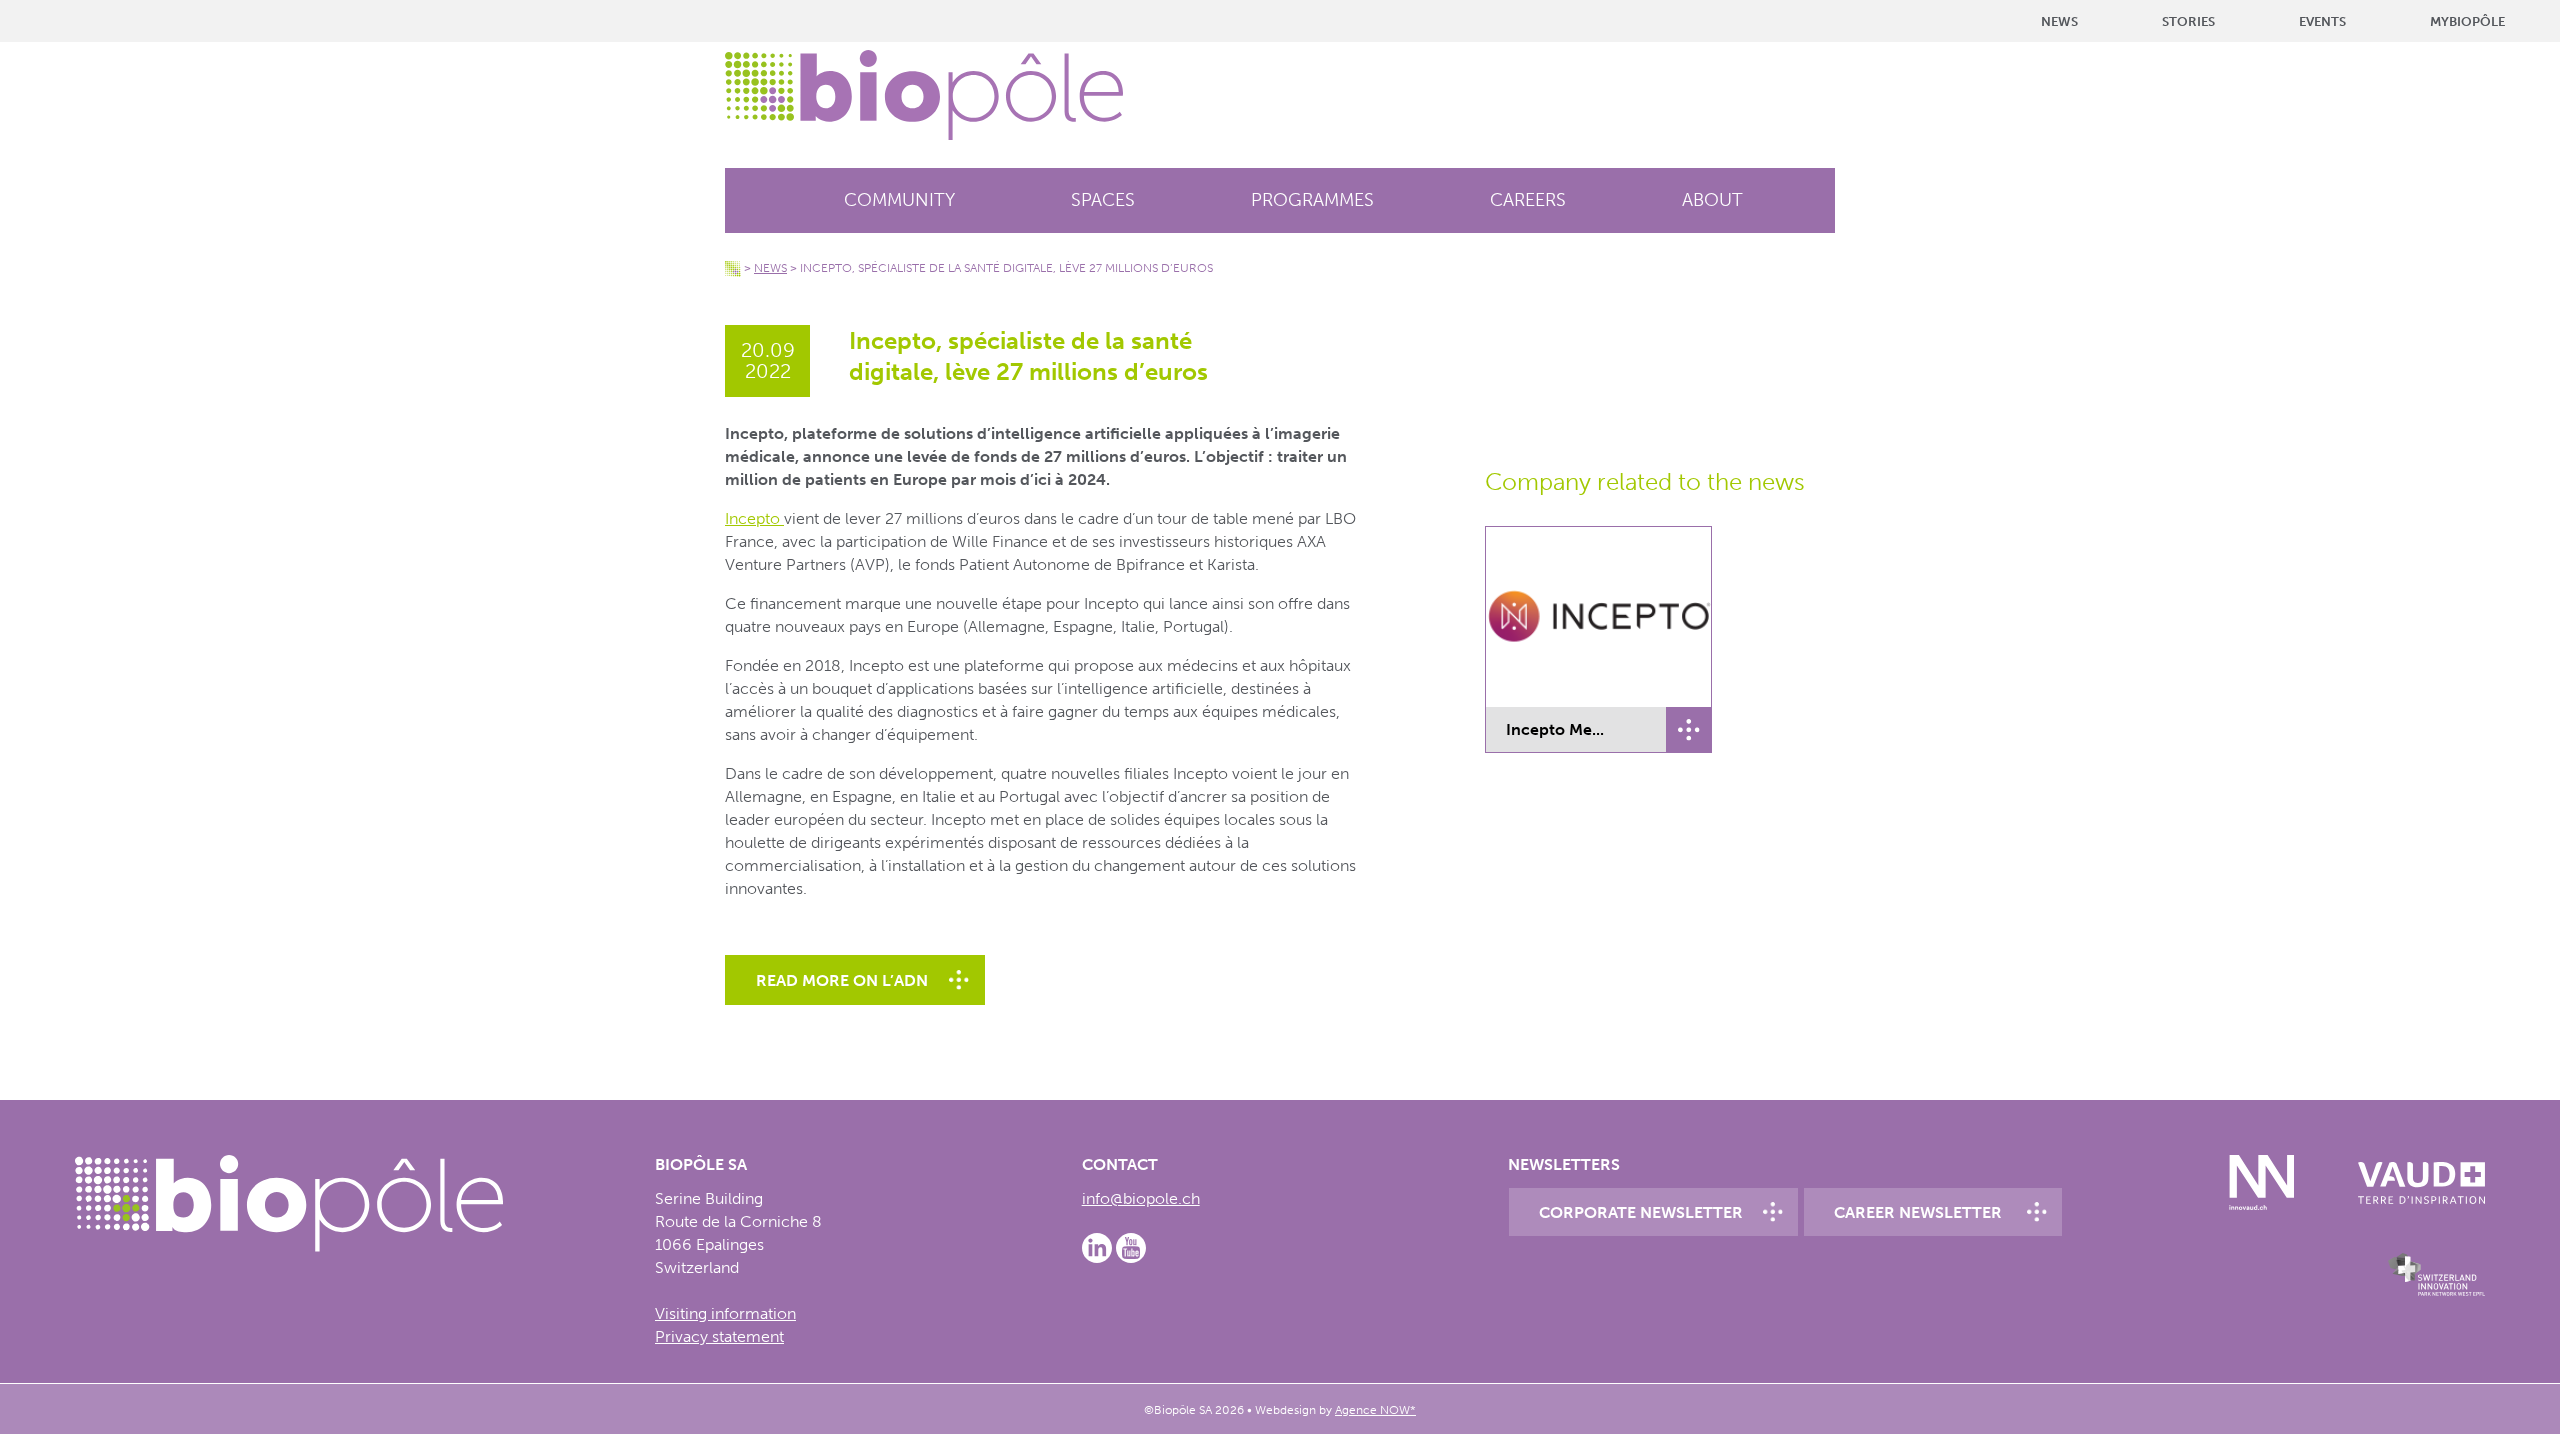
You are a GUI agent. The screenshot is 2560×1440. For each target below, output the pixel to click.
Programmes (1312, 200)
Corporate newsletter (1641, 1212)
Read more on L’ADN (842, 980)
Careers (1528, 200)
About (1712, 200)
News (2059, 21)
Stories (2188, 21)
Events (2322, 21)
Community (899, 200)
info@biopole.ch (1141, 1198)
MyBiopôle (2467, 21)
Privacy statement (719, 1336)
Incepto (754, 518)
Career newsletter (1918, 1212)
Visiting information (725, 1313)
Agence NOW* (1375, 1410)
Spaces (1103, 200)
